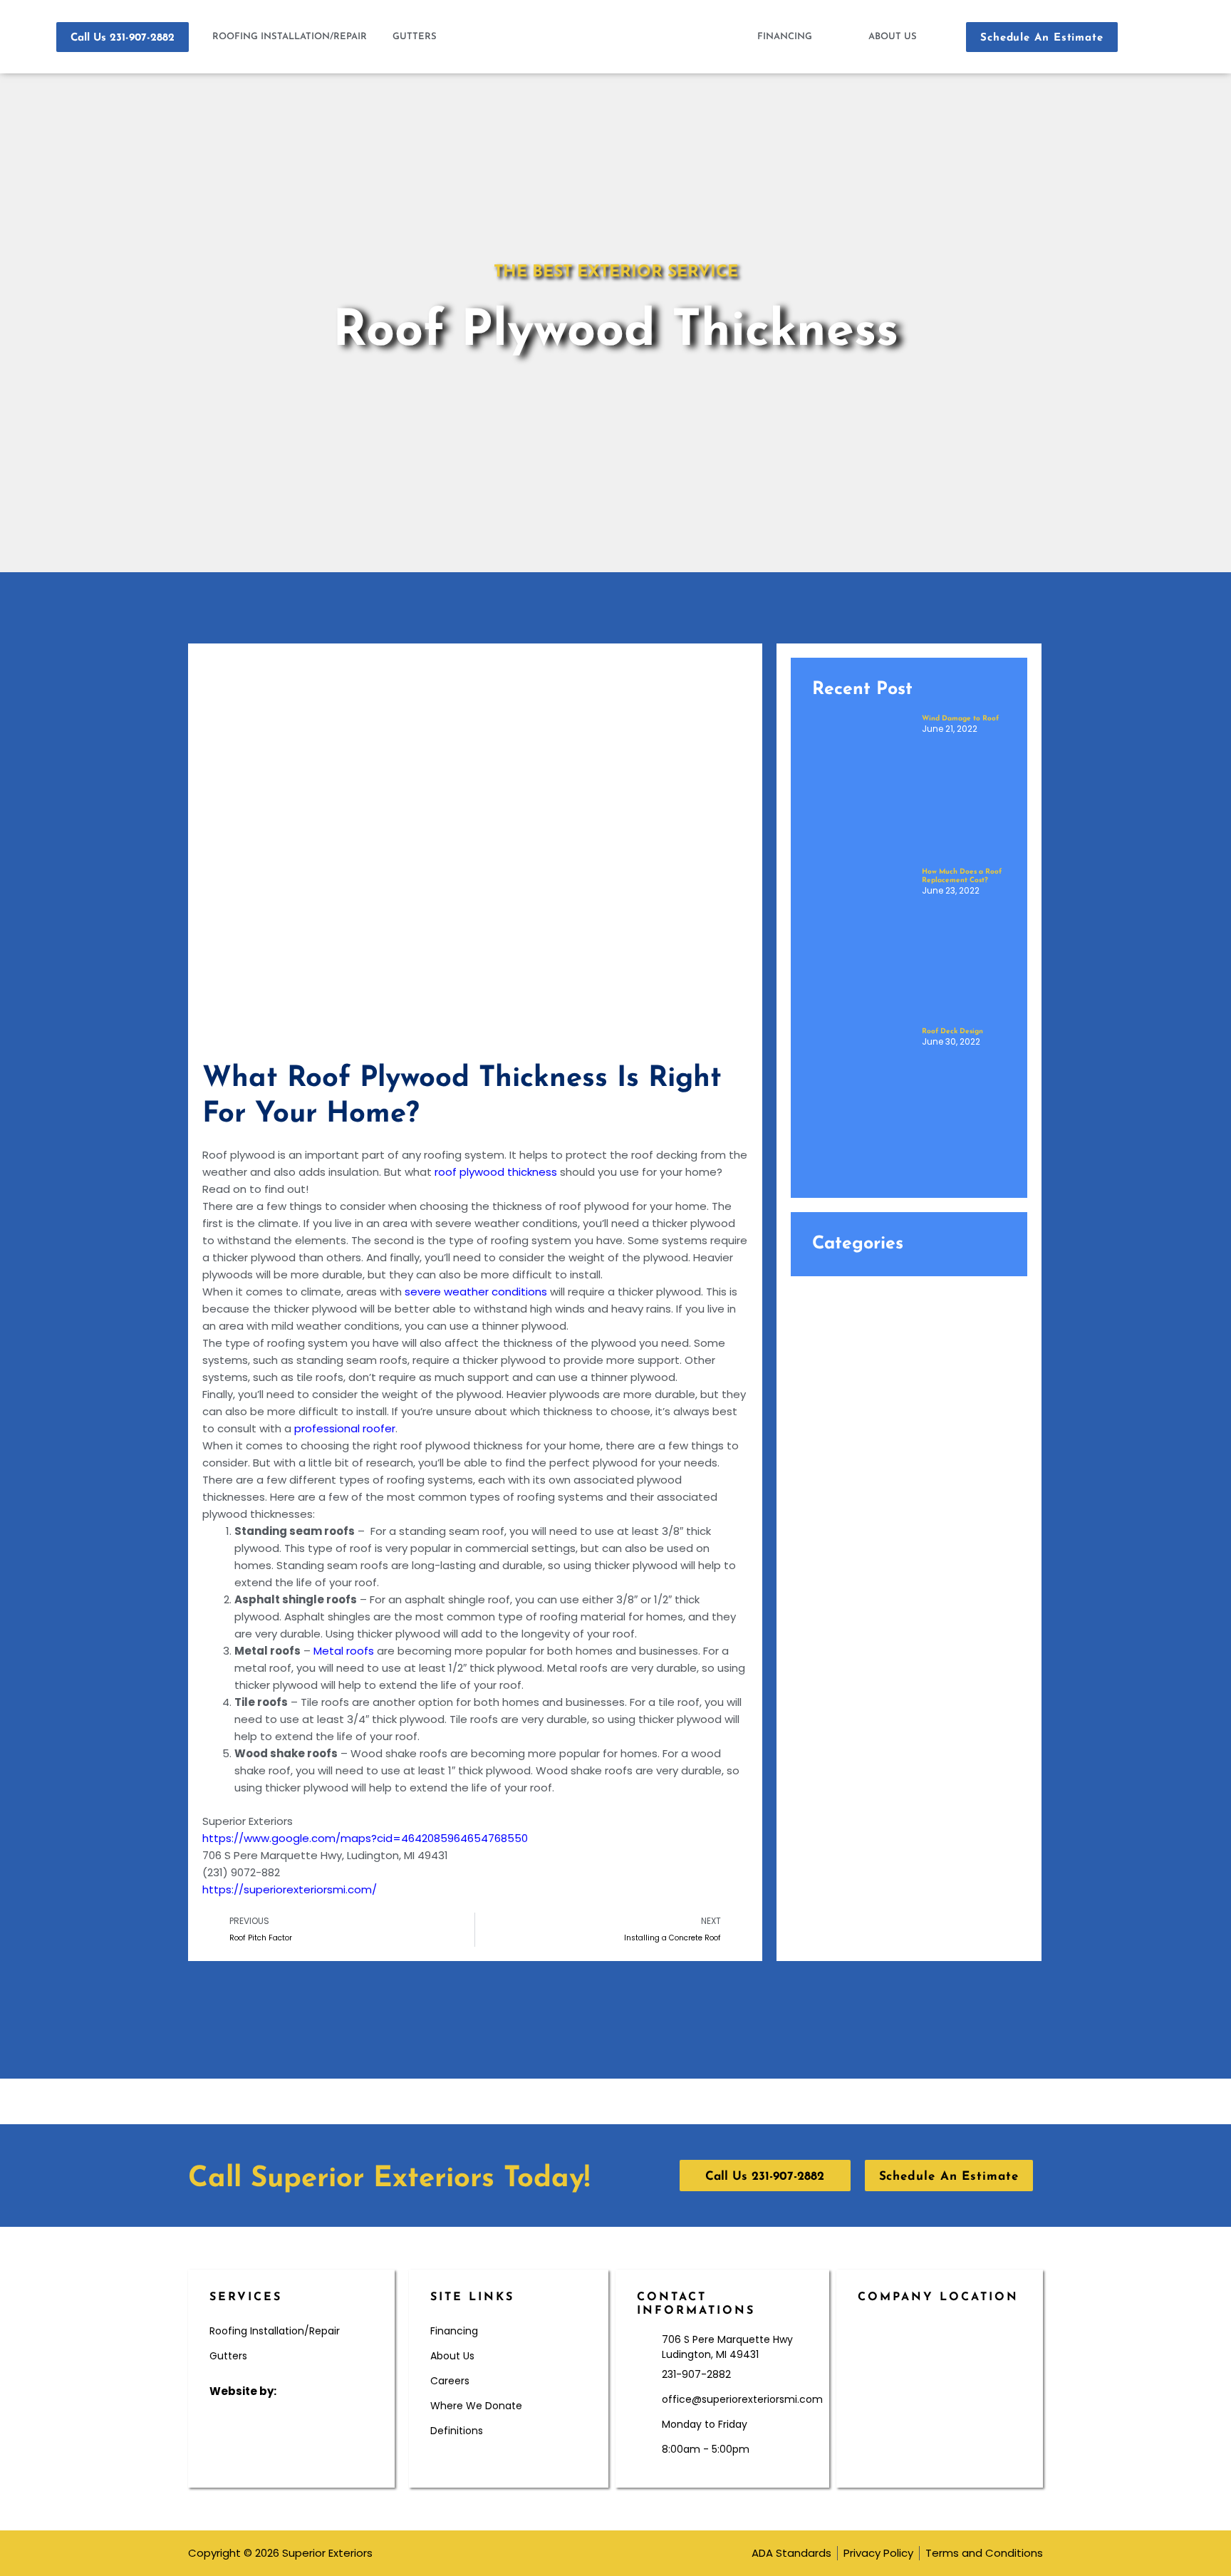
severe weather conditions (476, 1292)
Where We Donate (476, 2406)
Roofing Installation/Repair (290, 37)
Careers (450, 2381)
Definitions (457, 2431)
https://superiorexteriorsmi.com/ (290, 1889)
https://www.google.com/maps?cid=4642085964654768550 (365, 1838)
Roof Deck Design (952, 1031)
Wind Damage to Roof (960, 719)
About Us (893, 37)
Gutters (415, 37)
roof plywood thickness (496, 1172)
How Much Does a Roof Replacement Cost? (962, 876)
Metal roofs (344, 1651)
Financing (785, 37)
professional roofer (345, 1428)
